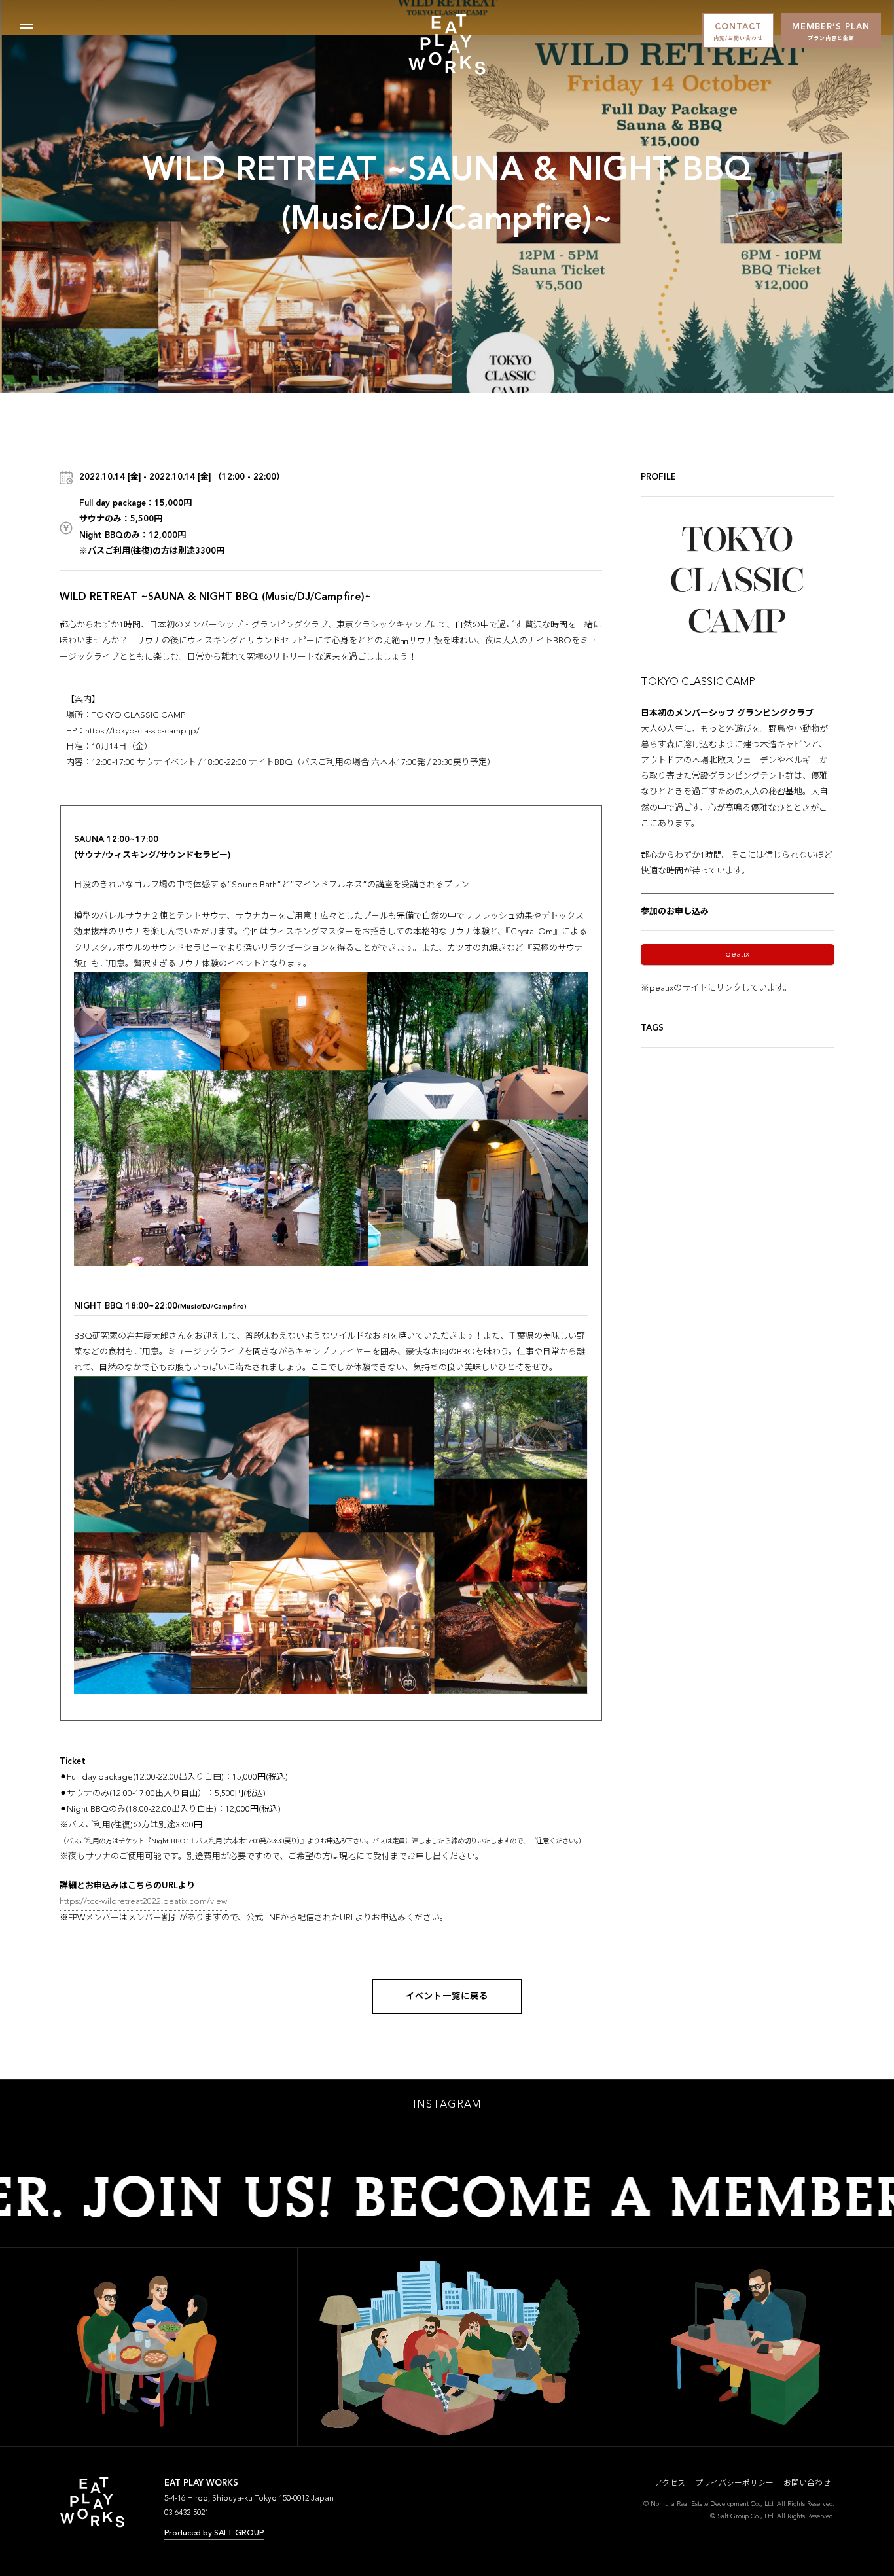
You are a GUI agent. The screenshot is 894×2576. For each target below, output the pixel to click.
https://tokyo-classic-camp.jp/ (142, 731)
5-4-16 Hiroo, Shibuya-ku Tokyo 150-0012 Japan (249, 2499)
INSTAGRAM (447, 2105)
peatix (737, 954)
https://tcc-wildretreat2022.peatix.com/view (143, 1902)
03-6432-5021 (187, 2513)
